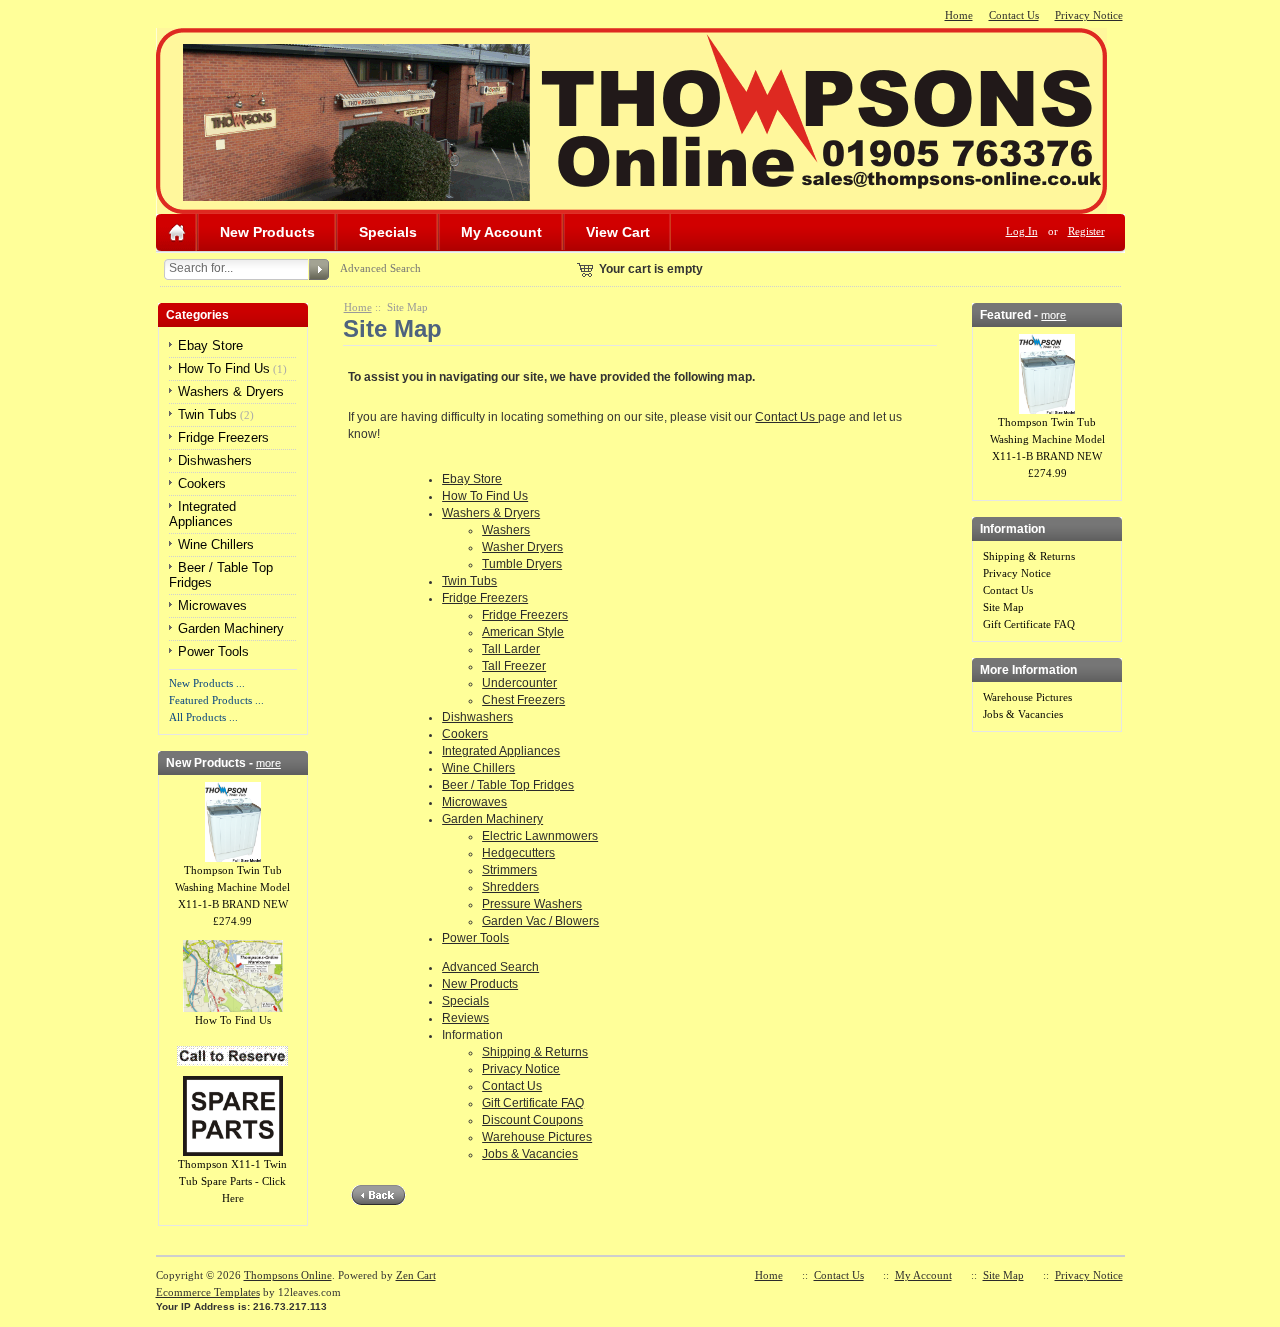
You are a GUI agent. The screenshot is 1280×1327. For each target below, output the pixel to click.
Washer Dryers (522, 547)
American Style (523, 632)
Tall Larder (511, 649)
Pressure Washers (532, 904)
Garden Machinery (231, 628)
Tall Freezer (514, 666)
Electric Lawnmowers (540, 836)
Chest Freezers (523, 700)
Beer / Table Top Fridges (508, 785)
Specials (388, 232)
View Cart (618, 232)
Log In (1022, 231)
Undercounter (519, 683)
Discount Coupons (532, 1120)
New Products (267, 232)
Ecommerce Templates (208, 1292)
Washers (506, 530)
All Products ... (203, 717)
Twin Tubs (207, 414)
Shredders (510, 887)
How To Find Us (224, 368)
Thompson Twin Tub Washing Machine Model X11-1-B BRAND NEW (232, 887)
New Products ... (207, 683)
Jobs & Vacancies (530, 1154)
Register (1086, 231)
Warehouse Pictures (537, 1137)
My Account (501, 232)
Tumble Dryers (522, 564)
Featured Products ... (216, 700)
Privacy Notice (1089, 15)
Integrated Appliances (202, 514)
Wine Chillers (216, 544)
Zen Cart (416, 1275)
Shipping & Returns (535, 1052)
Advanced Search (380, 268)
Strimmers (509, 870)
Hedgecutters (518, 853)
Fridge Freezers (223, 437)
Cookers (202, 483)
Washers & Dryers (231, 391)
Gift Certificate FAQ (533, 1103)
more (268, 763)
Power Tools (213, 651)
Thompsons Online (288, 1275)
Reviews (465, 1018)
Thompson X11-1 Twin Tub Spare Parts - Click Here (232, 1181)
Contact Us (1014, 15)
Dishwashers (215, 460)
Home (959, 15)
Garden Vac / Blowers (540, 921)
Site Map (1003, 607)
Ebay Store (210, 345)
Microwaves (212, 605)
